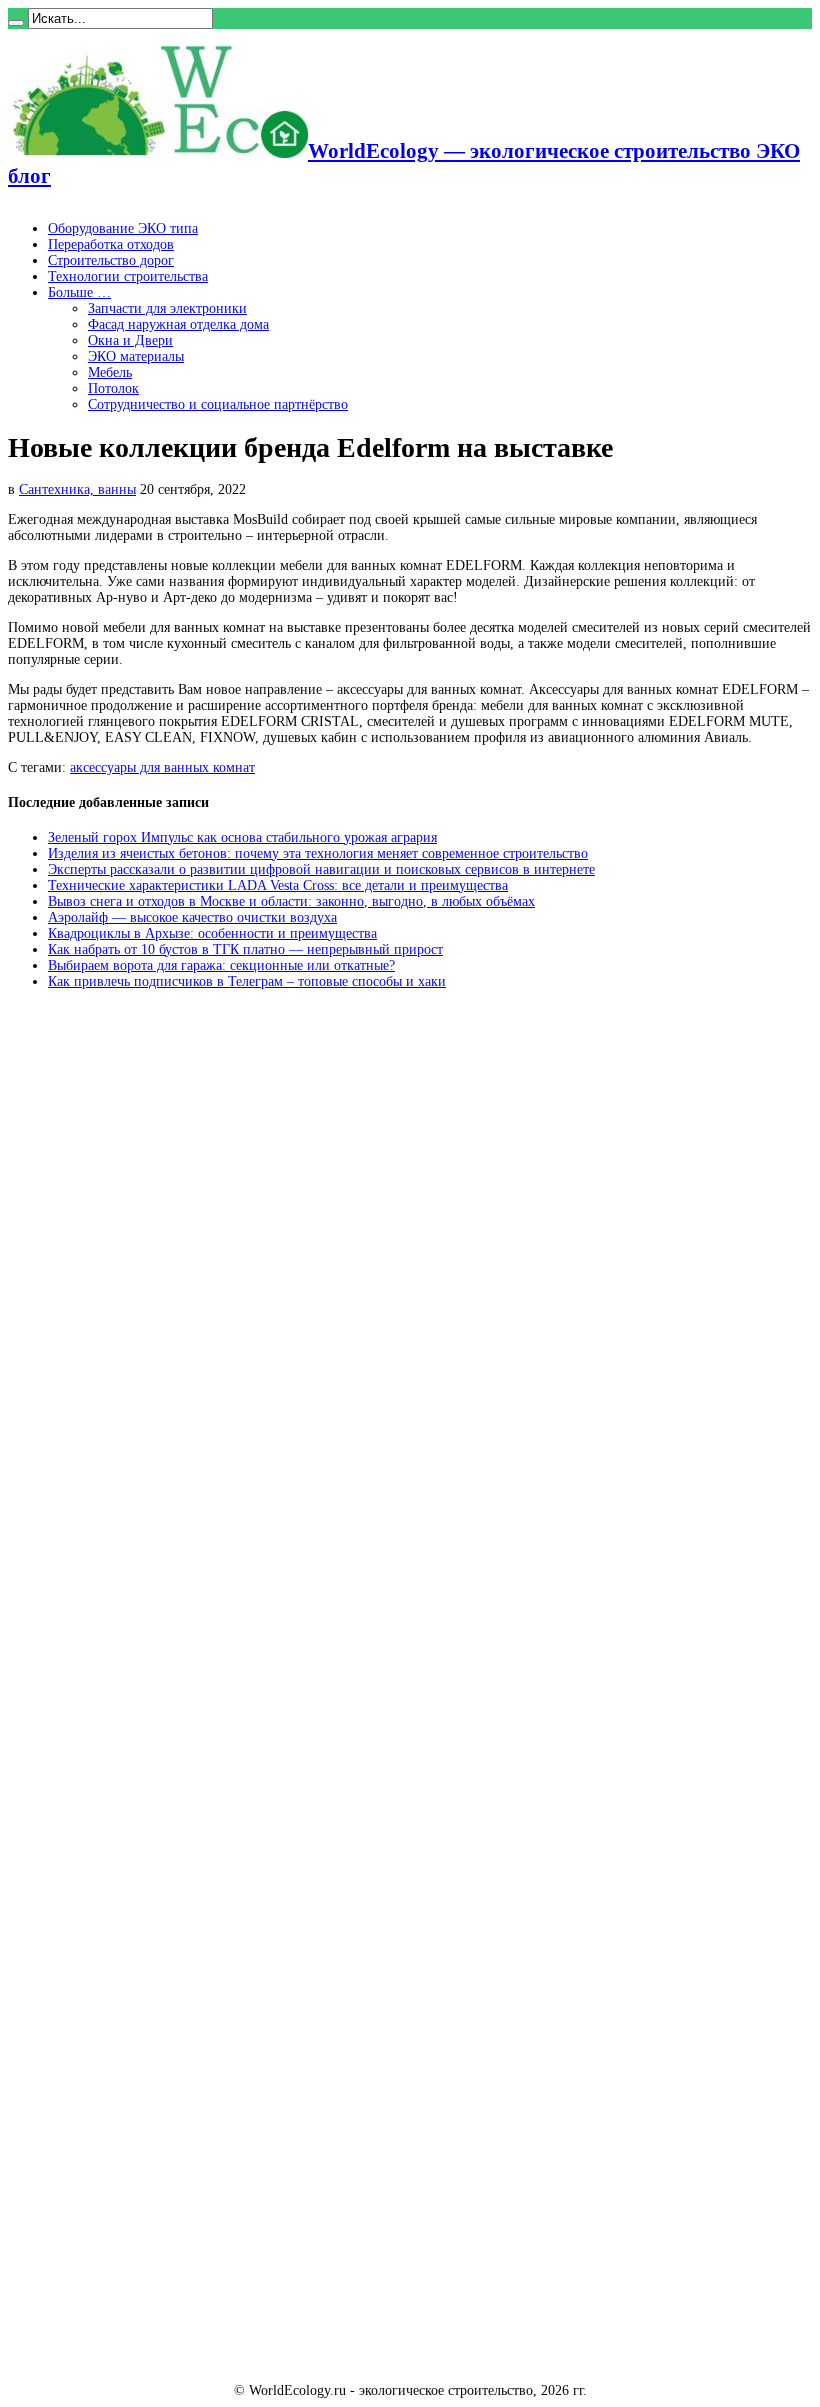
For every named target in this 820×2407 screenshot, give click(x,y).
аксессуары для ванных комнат (162, 767)
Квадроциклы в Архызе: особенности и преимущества (212, 933)
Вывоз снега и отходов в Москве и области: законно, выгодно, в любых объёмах (291, 901)
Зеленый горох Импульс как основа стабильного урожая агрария (242, 837)
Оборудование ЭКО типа (123, 228)
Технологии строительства (128, 276)
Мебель (110, 372)
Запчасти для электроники (167, 308)
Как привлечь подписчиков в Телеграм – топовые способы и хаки (247, 981)
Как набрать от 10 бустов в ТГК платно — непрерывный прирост (245, 949)
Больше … (79, 292)
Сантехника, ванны (77, 489)
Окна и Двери (130, 340)
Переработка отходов (111, 244)
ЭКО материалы (136, 356)
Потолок (113, 388)
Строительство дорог (111, 260)
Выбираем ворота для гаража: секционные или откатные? (221, 965)
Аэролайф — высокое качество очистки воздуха (192, 917)
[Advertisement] (158, 1308)
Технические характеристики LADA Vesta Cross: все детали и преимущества (278, 885)
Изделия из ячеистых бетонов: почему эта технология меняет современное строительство (318, 853)
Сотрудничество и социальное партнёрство (218, 404)
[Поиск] (16, 23)
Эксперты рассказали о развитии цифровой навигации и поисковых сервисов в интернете (321, 869)
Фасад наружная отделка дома (178, 324)
